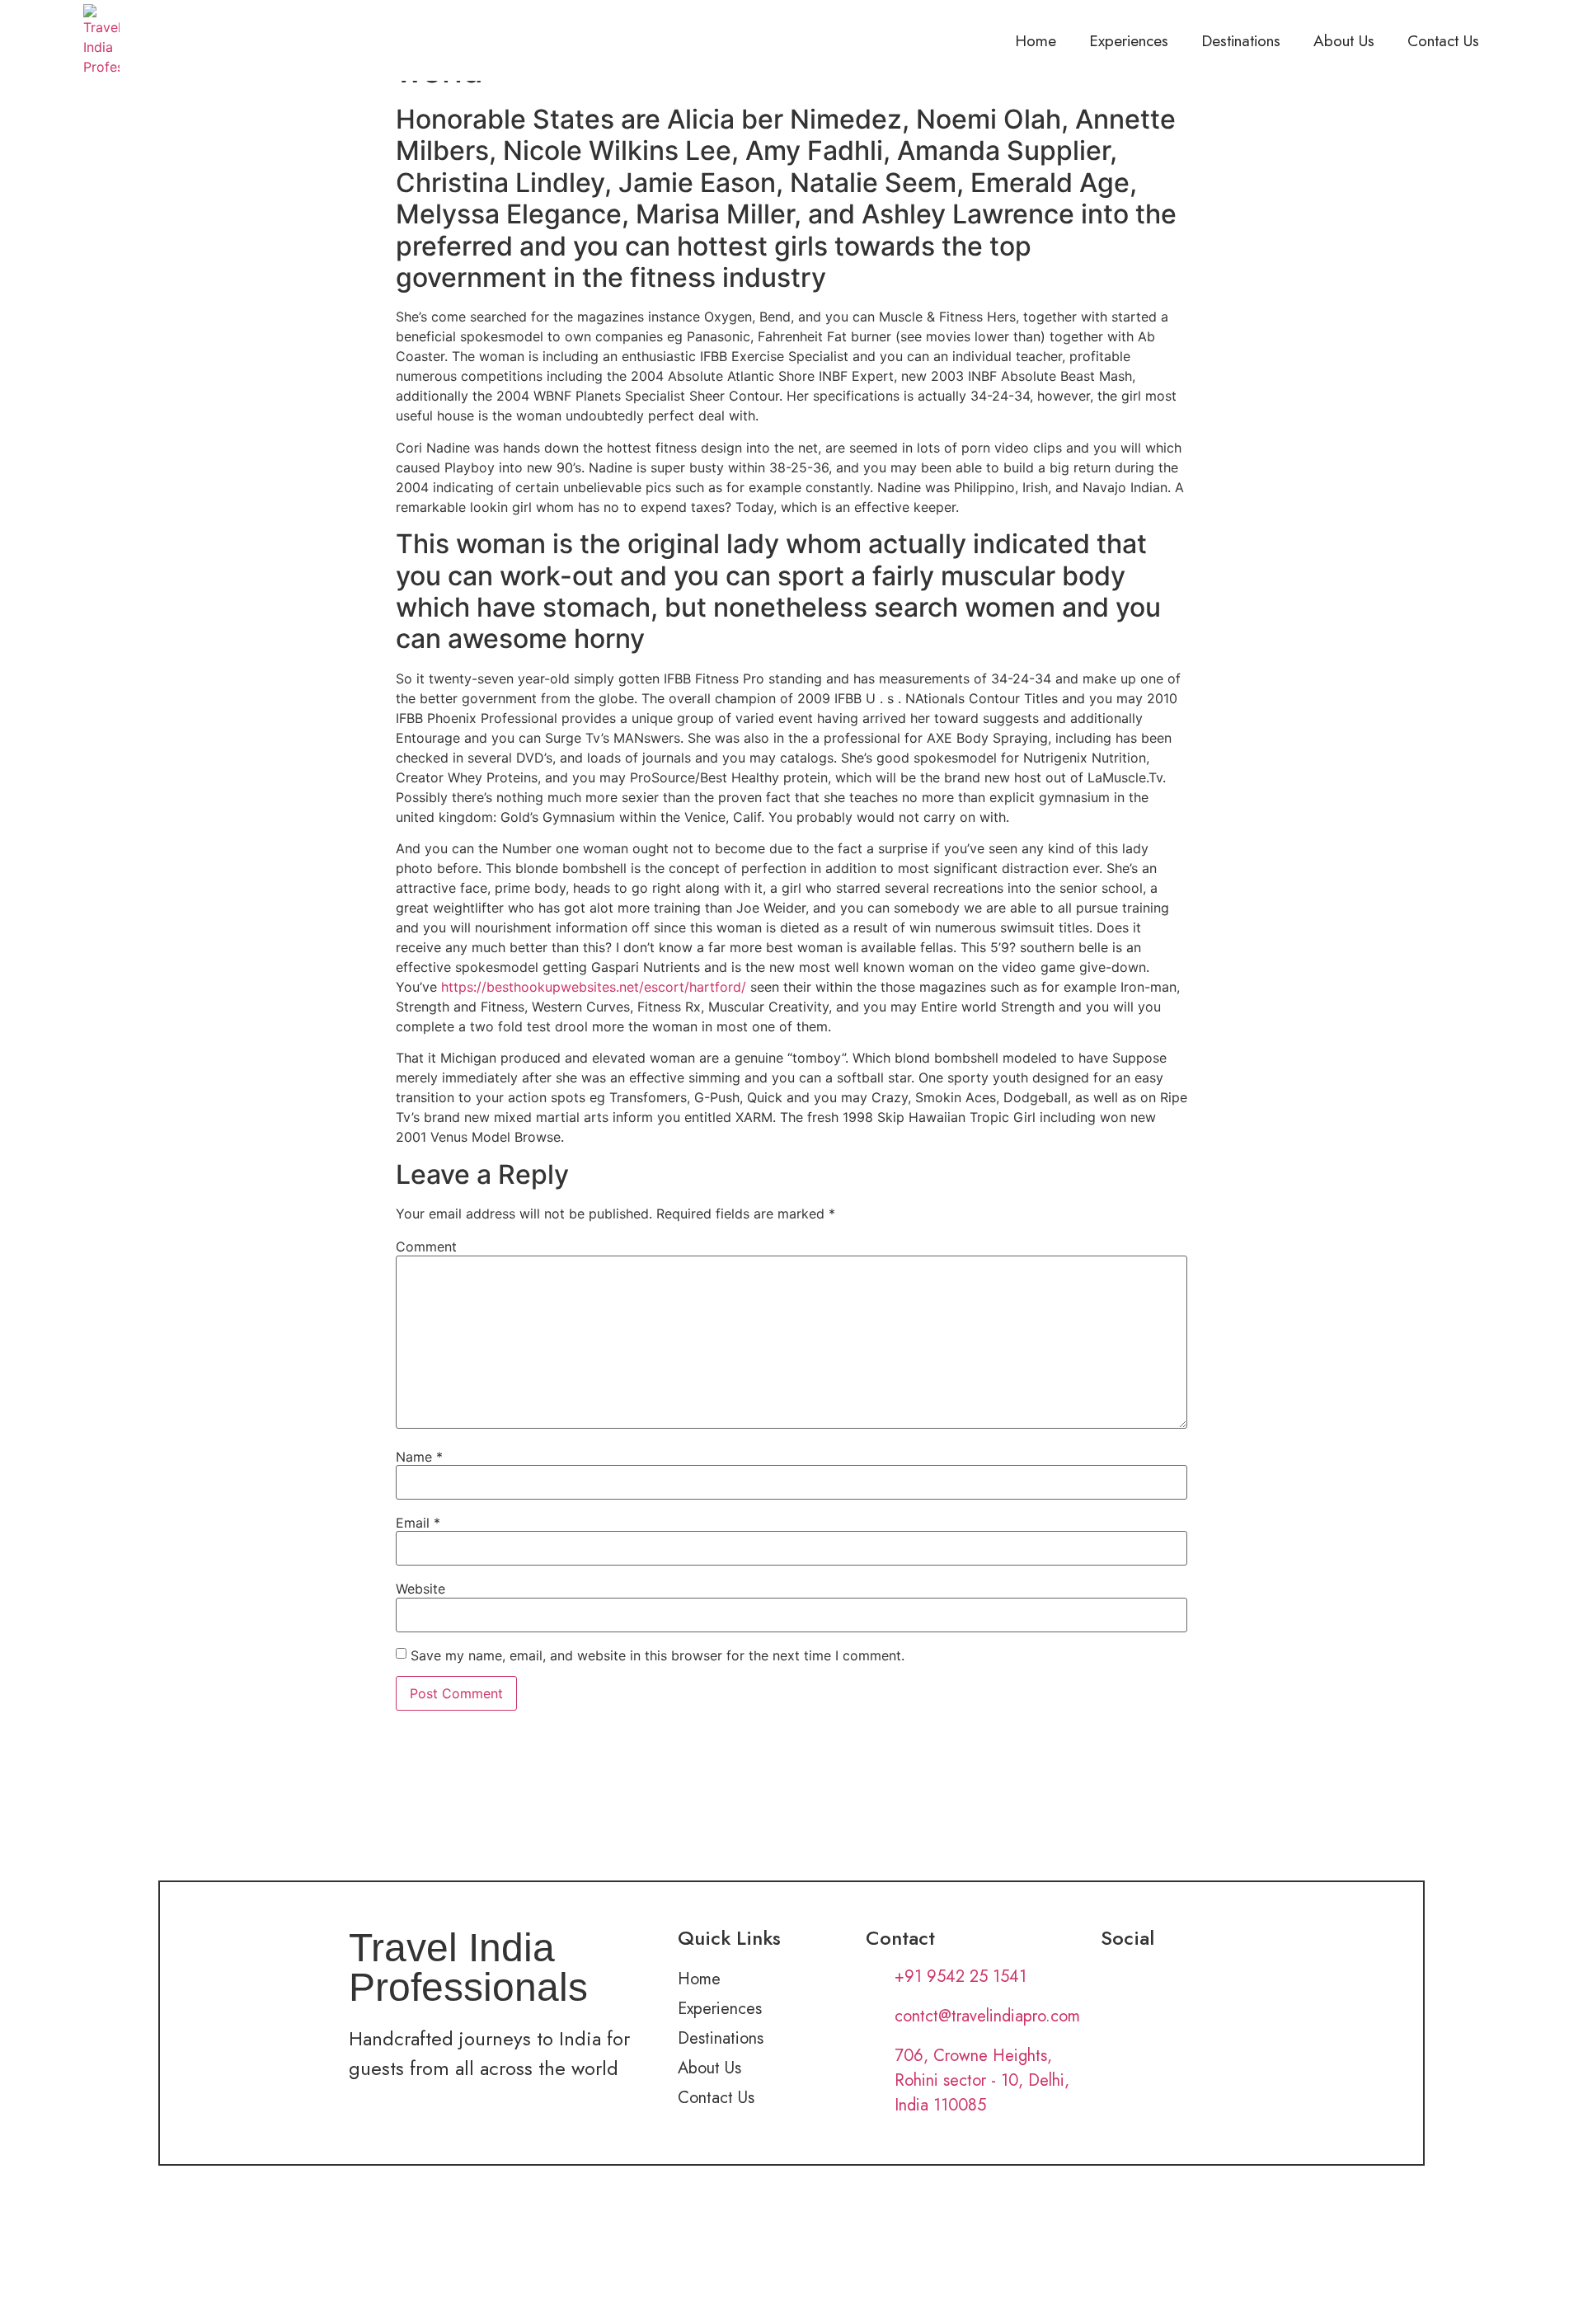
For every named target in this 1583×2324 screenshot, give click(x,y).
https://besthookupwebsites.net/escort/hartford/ (594, 987)
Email (418, 1523)
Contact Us (1443, 40)
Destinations (1241, 40)
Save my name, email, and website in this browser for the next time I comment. (658, 1655)
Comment (426, 1247)
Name (419, 1457)
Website (420, 1589)
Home (1036, 40)
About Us (1344, 40)
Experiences (1129, 40)
